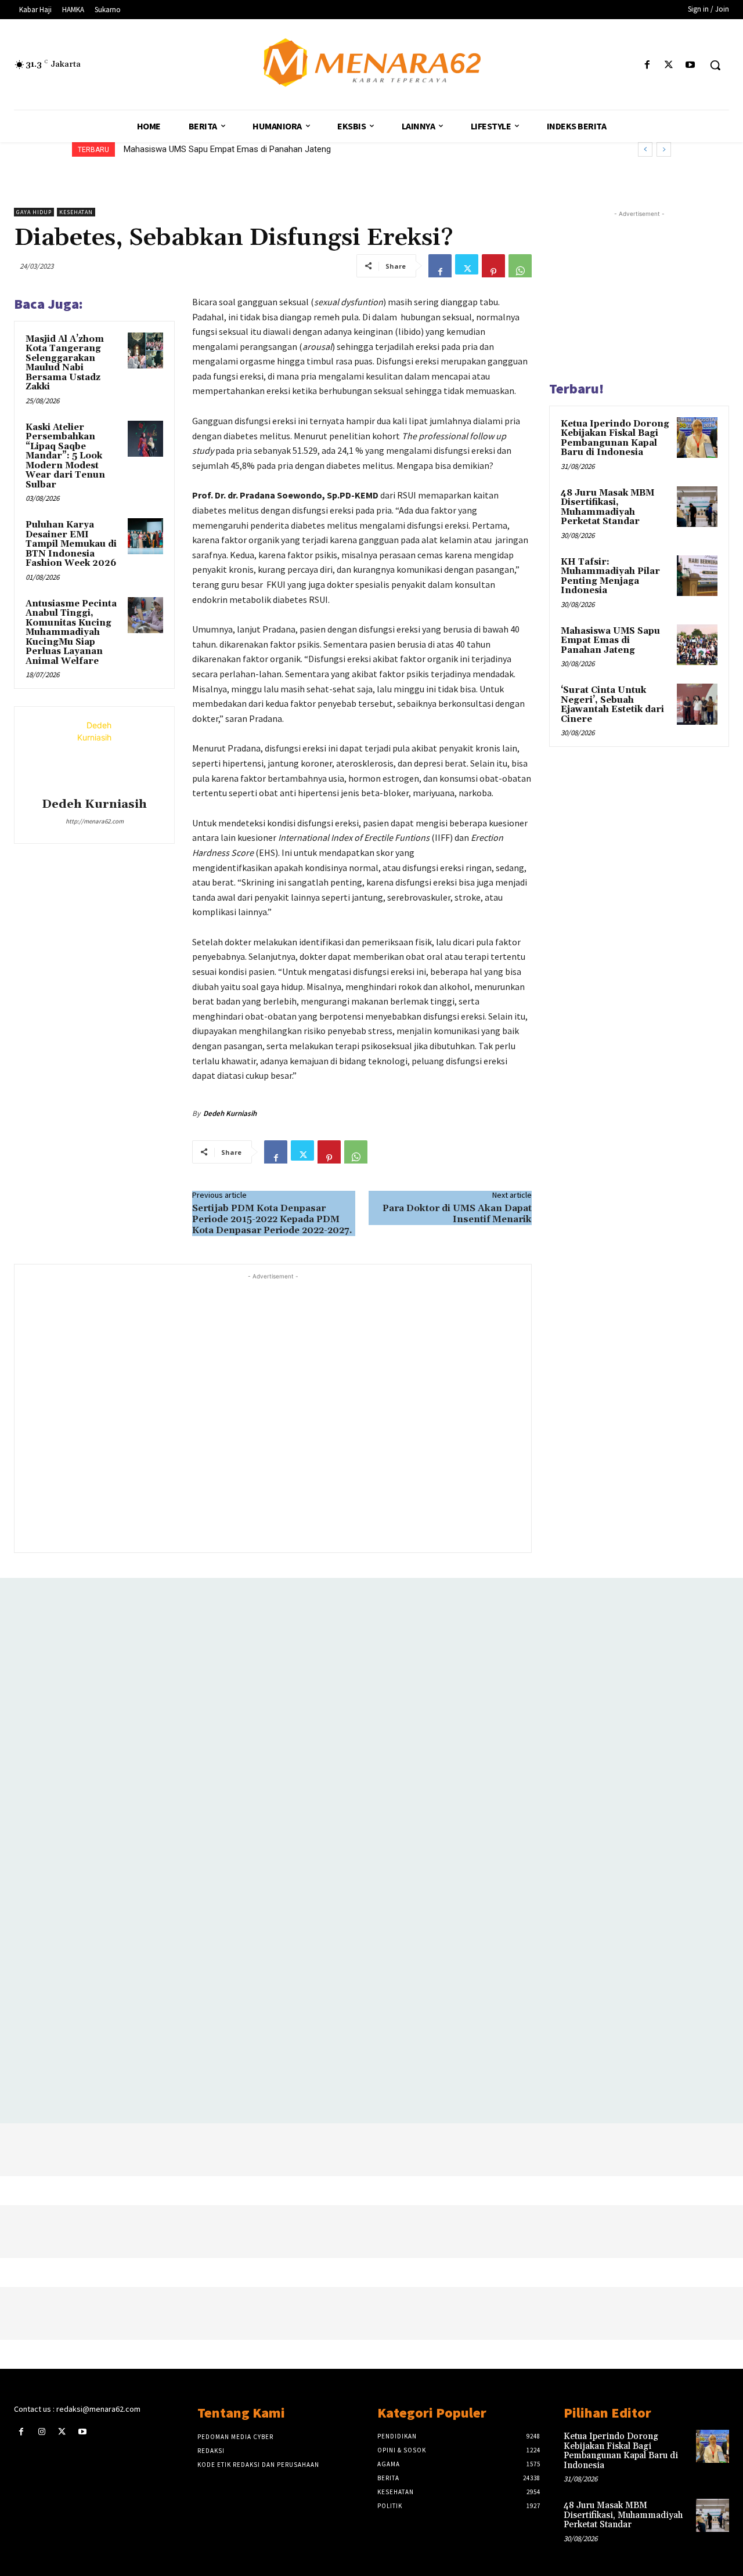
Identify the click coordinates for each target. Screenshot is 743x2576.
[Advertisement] (273, 1412)
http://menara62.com (95, 821)
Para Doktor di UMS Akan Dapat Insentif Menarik (457, 1214)
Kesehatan (76, 212)
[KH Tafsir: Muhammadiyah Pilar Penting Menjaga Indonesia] (697, 576)
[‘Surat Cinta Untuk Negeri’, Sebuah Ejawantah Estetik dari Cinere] (697, 704)
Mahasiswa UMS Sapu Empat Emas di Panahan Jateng (227, 149)
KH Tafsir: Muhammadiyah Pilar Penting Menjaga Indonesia (610, 577)
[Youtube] (690, 65)
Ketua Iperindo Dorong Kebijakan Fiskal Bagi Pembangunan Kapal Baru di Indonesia (615, 438)
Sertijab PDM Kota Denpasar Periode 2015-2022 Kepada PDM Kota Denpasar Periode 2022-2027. (272, 1219)
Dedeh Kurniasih (94, 805)
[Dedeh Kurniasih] (95, 754)
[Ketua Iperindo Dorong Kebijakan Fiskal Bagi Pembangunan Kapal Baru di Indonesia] (697, 438)
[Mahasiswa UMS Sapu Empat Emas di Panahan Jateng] (697, 645)
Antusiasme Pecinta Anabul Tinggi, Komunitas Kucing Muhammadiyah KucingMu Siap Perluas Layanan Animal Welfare (71, 633)
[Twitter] (669, 65)
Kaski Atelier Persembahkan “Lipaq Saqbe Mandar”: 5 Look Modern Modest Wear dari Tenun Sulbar (65, 456)
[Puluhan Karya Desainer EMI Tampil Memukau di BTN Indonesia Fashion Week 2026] (146, 536)
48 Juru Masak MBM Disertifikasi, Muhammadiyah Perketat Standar (607, 507)
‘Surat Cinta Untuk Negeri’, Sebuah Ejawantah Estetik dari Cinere (612, 705)
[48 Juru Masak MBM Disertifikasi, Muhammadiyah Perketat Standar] (697, 507)
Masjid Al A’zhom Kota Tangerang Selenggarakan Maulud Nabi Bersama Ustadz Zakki (65, 363)
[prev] (645, 149)
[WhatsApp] (520, 266)
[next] (664, 149)
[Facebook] (647, 65)
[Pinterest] (493, 266)
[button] (715, 65)
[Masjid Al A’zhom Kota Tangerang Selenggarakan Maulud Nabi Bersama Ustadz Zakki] (146, 351)
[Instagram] (42, 2432)
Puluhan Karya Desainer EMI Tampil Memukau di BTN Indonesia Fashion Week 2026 (71, 544)
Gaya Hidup (34, 212)
